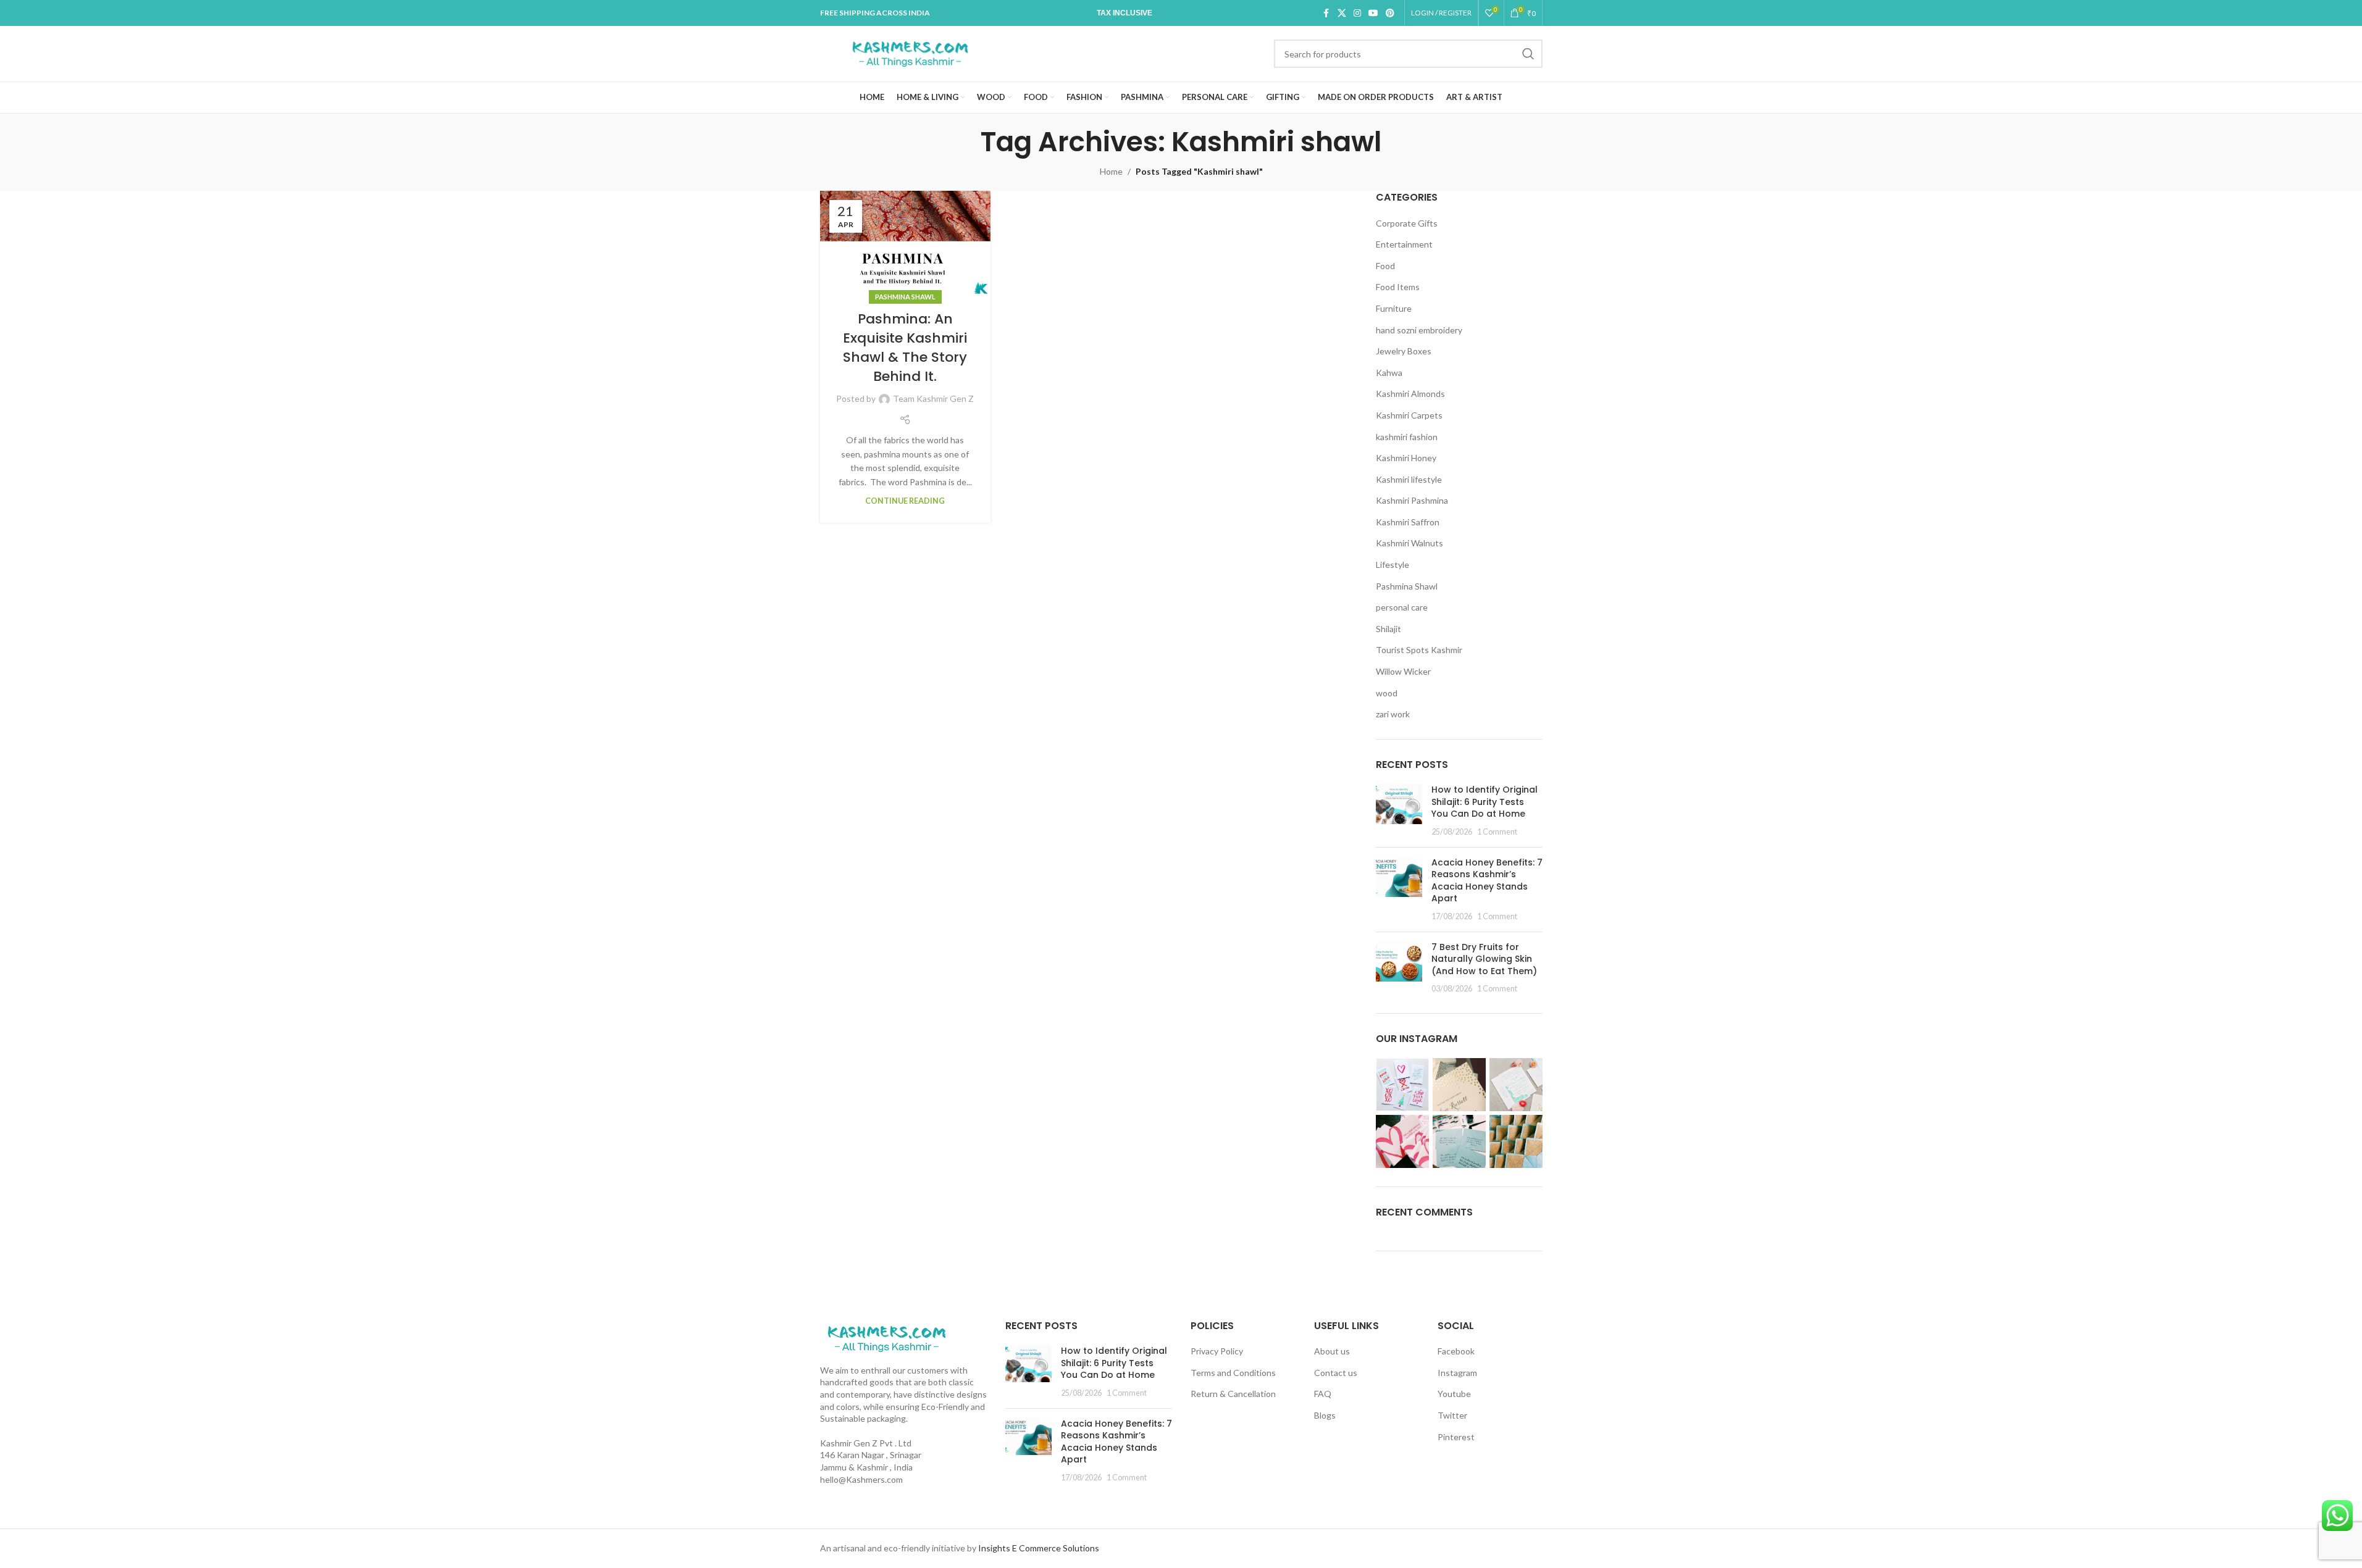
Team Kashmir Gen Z (933, 398)
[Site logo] (910, 53)
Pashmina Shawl (905, 297)
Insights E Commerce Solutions (1039, 1548)
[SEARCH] (1528, 54)
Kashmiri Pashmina (1412, 500)
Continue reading (905, 501)
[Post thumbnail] (1399, 811)
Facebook (1456, 1351)
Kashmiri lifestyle (1409, 479)
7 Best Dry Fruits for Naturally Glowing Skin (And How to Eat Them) (1484, 959)
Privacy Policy (1217, 1351)
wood (1387, 693)
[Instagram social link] (1357, 13)
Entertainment (1404, 244)
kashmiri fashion (1407, 437)
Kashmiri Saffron (1408, 522)
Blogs (1325, 1415)
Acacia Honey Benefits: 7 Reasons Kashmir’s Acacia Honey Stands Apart (1487, 881)
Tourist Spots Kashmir (1419, 650)
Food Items (1398, 287)
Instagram (1457, 1373)
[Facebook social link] (1326, 13)
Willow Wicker (1403, 671)
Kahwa (1389, 373)
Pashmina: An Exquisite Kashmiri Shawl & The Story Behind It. (905, 347)
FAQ (1323, 1394)
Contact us (1336, 1373)
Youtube (1454, 1394)
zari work (1393, 714)
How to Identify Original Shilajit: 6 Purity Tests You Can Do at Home (1485, 802)
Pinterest (1456, 1437)
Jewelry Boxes (1404, 351)
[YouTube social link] (1373, 13)
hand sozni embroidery (1419, 330)
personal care (1402, 607)
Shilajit (1388, 629)
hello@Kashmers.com (861, 1479)
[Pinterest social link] (1390, 13)
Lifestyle (1392, 565)
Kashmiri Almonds (1410, 394)
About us (1332, 1351)
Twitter (1452, 1415)
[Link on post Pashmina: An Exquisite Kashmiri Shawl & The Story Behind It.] (906, 244)
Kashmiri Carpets (1409, 415)
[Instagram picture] (1402, 1085)
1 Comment (1497, 832)
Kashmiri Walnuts (1409, 543)
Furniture (1394, 308)
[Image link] (886, 1337)
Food (1385, 266)
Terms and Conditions (1233, 1373)
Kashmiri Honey (1406, 458)
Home (1111, 171)
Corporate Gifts (1407, 223)
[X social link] (1342, 13)
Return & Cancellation (1233, 1394)
